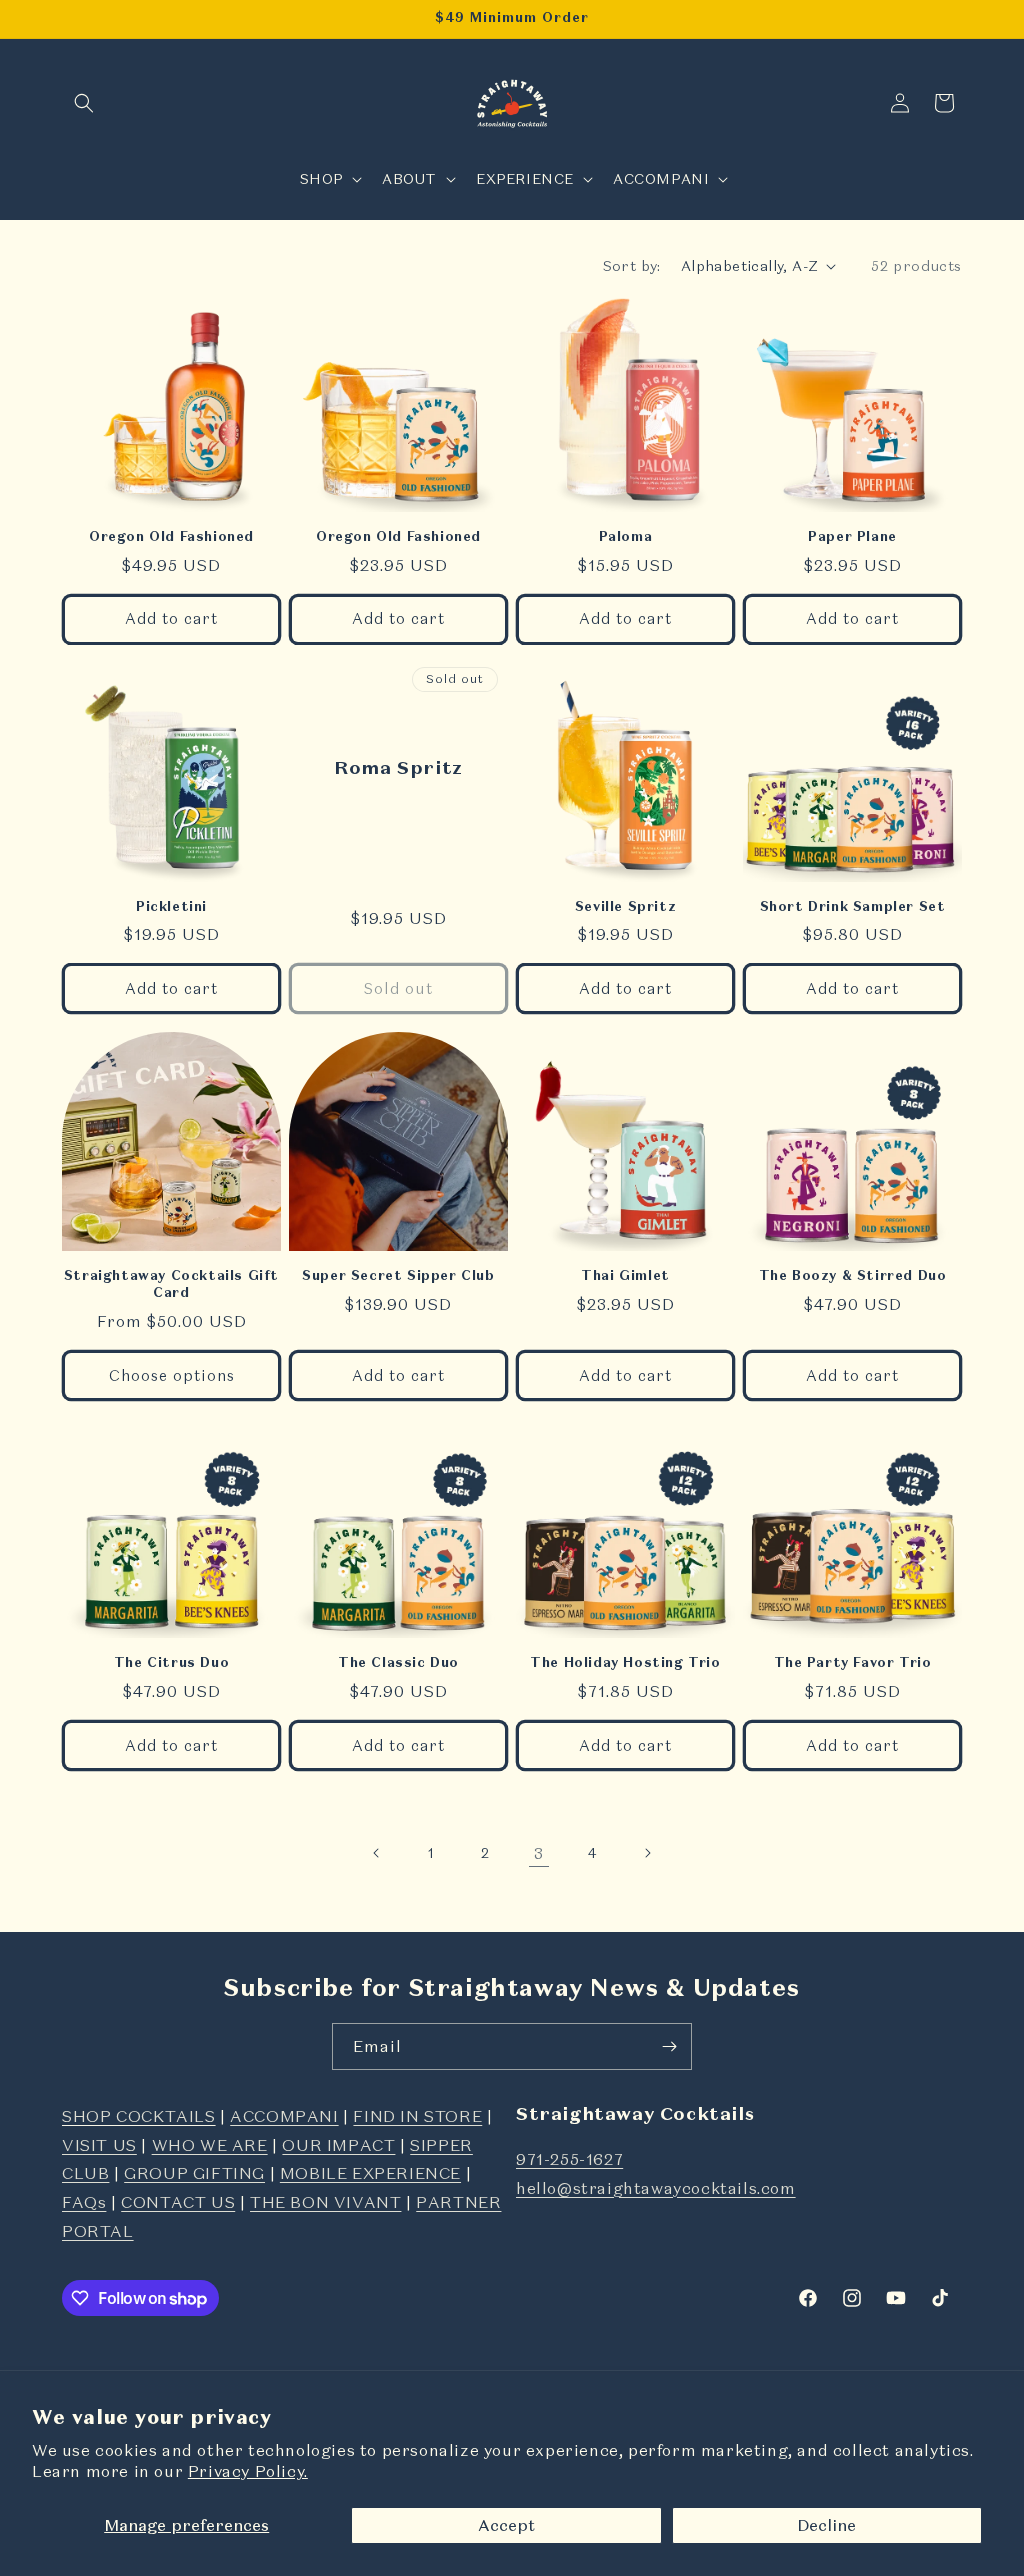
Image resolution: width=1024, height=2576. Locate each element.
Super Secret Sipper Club (398, 1276)
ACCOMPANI (284, 2116)
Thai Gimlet (625, 1276)
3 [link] (539, 1853)
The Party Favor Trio (853, 1663)
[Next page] (647, 1853)
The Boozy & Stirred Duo (853, 1276)
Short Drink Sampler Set (853, 907)
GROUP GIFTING (194, 2173)
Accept (506, 2525)
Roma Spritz (398, 766)
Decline (826, 2525)
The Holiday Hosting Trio (625, 1663)
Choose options (172, 1375)
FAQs (84, 2202)
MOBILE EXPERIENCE (370, 2173)
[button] (84, 103)
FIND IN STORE (417, 2116)
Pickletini (171, 907)
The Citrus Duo (171, 1663)
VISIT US (99, 2145)
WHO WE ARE (210, 2145)
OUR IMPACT (338, 2145)
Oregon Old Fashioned (171, 537)
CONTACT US (178, 2202)
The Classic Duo (398, 1663)
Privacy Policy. (248, 2471)
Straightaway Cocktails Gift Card (171, 1284)
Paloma (626, 537)
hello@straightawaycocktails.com (656, 2188)
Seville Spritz (625, 907)
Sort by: (632, 266)
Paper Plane (852, 537)
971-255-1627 (569, 2159)
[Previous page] (377, 1853)
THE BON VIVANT (325, 2202)
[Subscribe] (669, 2046)
